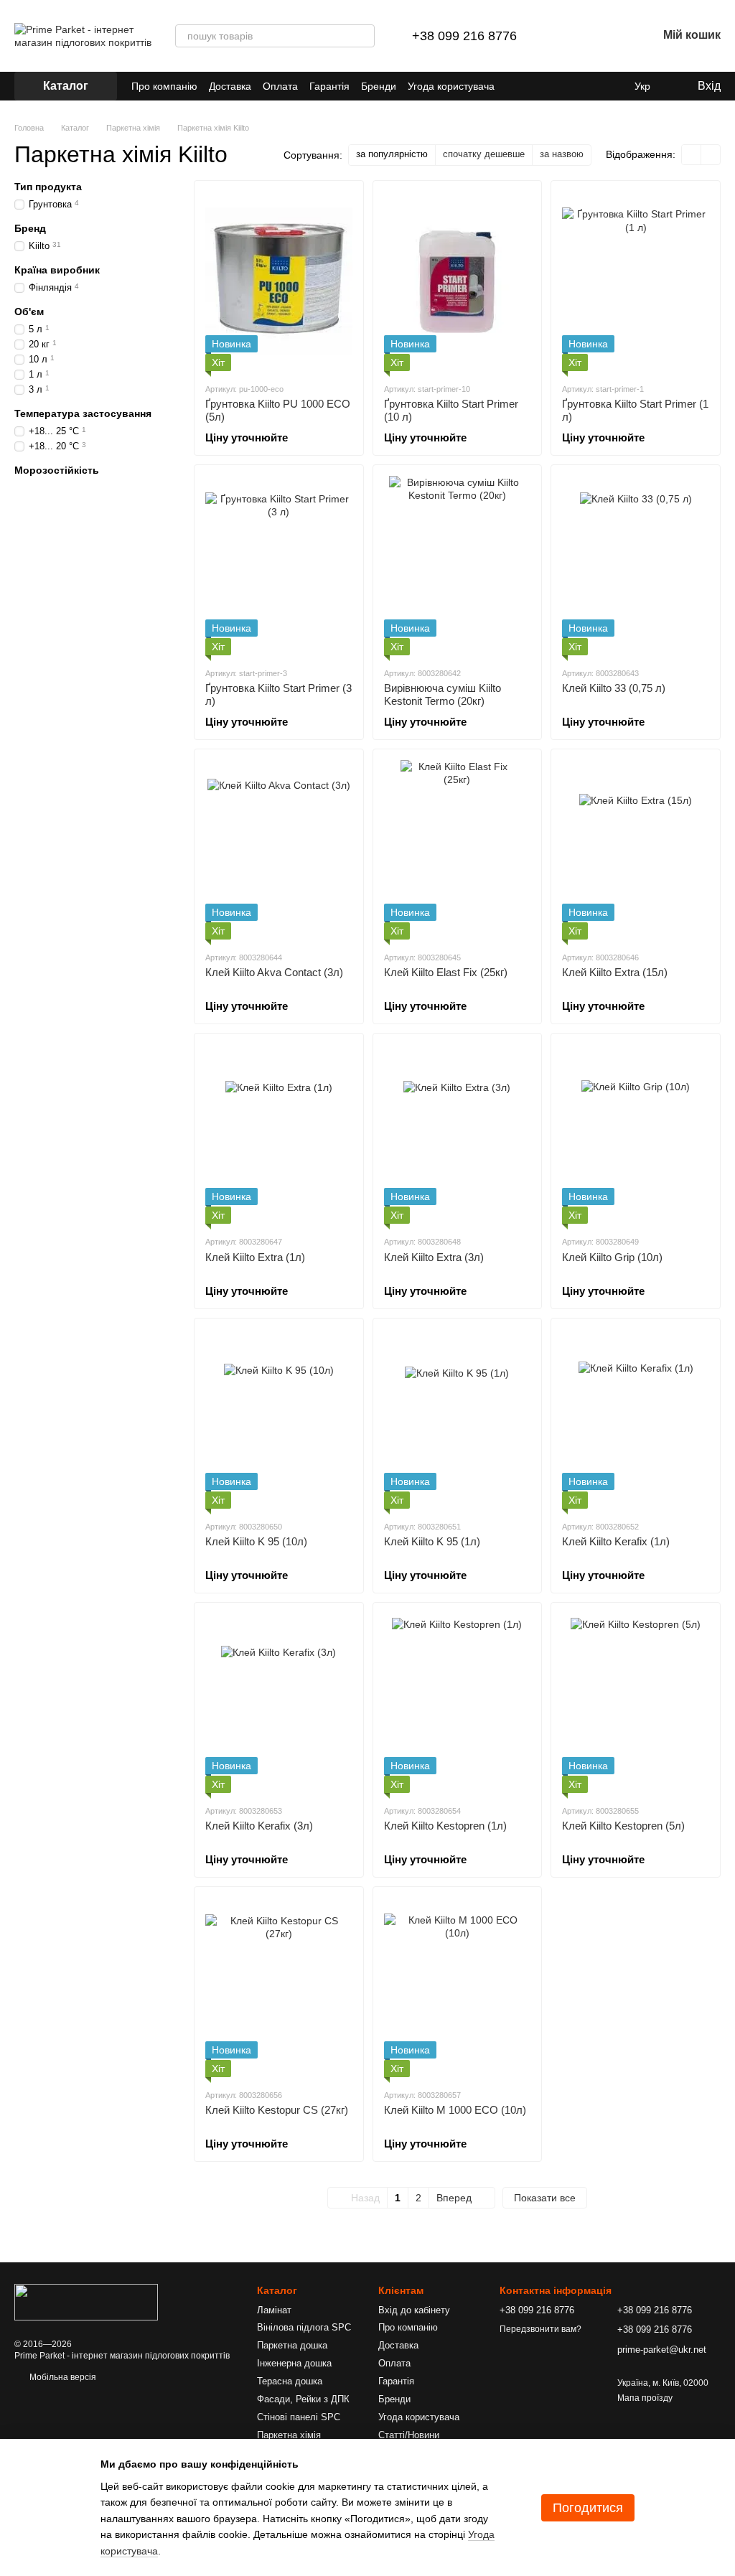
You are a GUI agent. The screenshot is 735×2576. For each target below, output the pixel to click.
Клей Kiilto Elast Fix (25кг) (446, 972)
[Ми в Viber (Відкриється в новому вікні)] (612, 86)
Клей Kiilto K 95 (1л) (432, 1541)
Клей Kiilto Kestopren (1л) (445, 1826)
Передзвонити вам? (540, 2329)
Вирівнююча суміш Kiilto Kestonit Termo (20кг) (443, 694)
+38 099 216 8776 (464, 36)
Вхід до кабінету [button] (414, 2310)
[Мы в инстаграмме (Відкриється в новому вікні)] (577, 86)
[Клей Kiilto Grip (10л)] (636, 1134)
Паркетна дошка (292, 2345)
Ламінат (274, 2310)
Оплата (280, 86)
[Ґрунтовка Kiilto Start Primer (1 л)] (636, 281)
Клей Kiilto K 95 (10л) (256, 1541)
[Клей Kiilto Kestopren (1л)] (458, 1703)
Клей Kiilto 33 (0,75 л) (614, 688)
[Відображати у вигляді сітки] (692, 155)
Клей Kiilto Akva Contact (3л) (274, 972)
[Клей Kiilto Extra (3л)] (458, 1134)
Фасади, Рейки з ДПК (303, 2399)
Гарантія (329, 86)
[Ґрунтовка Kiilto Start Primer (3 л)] (279, 566)
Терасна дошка (290, 2381)
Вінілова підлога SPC (304, 2327)
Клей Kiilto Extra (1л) (255, 1257)
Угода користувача (451, 86)
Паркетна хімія (289, 2435)
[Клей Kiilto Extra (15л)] (636, 850)
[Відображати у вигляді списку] (711, 155)
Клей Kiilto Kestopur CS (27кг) (277, 2110)
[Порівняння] (571, 36)
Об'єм (29, 312)
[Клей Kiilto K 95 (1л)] (458, 1419)
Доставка (230, 86)
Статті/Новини (409, 2435)
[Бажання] (609, 36)
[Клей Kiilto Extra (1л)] (279, 1134)
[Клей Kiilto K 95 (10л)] (279, 1419)
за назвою (562, 154)
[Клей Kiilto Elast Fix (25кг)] (458, 850)
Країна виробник (57, 270)
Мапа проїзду (645, 2398)
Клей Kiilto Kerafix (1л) (616, 1541)
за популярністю (392, 154)
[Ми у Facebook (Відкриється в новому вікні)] (560, 86)
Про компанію (164, 86)
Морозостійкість (57, 470)
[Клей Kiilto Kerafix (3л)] (279, 1703)
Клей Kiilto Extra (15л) (615, 972)
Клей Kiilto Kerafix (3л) (259, 1826)
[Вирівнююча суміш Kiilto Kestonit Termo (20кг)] (458, 566)
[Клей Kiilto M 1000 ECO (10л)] (458, 1987)
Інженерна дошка (294, 2363)
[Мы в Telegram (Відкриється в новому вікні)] (594, 86)
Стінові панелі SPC (299, 2417)
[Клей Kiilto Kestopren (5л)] (636, 1703)
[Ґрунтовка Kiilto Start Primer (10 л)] (458, 281)
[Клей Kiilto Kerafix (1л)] (636, 1419)
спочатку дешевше (484, 154)
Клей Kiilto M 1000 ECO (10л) (455, 2110)
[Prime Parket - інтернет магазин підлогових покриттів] (86, 2302)
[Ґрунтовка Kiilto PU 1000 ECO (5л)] (279, 281)
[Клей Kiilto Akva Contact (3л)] (279, 850)
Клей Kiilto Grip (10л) (612, 1257)
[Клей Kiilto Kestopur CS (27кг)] (279, 1987)
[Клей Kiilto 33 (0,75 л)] (636, 566)
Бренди (379, 86)
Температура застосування (83, 413)
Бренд (30, 228)
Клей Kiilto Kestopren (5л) (623, 1826)
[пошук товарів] (363, 36)
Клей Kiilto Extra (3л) (434, 1257)
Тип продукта (48, 187)
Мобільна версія (62, 2377)
